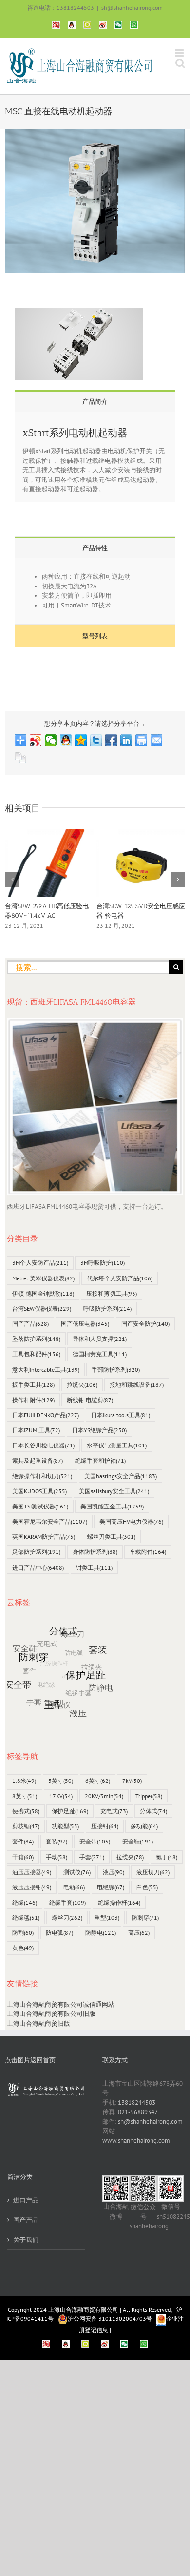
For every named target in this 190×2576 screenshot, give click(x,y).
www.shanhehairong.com (136, 2141)
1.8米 (24, 1781)
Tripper (149, 1796)
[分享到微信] (51, 740)
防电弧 (59, 1933)
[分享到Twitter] (96, 740)
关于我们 (26, 2240)
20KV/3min (104, 1796)
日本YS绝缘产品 (99, 1430)
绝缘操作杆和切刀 (42, 1476)
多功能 (144, 1826)
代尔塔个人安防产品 (120, 1278)
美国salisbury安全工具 (114, 1491)
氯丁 (167, 1857)
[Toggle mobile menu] (180, 53)
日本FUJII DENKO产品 (46, 1415)
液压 (114, 1872)
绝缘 (25, 1902)
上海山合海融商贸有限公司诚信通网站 (61, 2004)
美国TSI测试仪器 (40, 1506)
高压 (139, 1933)
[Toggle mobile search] (180, 63)
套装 (57, 1841)
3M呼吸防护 (103, 1263)
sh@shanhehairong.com (132, 8)
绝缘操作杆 (119, 1902)
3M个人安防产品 (40, 1263)
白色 (147, 1887)
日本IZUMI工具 (36, 1430)
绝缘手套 (67, 1902)
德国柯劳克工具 (100, 1354)
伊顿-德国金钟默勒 (43, 1293)
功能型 (65, 1826)
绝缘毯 (26, 1917)
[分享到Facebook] (111, 740)
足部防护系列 (36, 1552)
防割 (23, 1933)
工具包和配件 (36, 1354)
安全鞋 (138, 1841)
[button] (12, 880)
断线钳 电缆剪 (90, 1400)
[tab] (95, 401)
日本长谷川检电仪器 (43, 1445)
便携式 (26, 1811)
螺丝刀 (67, 1917)
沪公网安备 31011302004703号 (110, 2318)
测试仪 (77, 1872)
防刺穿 (145, 1917)
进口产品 (26, 2200)
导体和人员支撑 (100, 1339)
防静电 (101, 1933)
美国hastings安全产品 (121, 1476)
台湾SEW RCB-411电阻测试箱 (46, 906)
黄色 (23, 1948)
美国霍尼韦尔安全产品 (50, 1521)
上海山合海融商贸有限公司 (83, 2310)
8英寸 (25, 1796)
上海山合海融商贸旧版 (38, 2023)
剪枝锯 (26, 1826)
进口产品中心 (38, 1567)
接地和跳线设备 (137, 1385)
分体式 (153, 1811)
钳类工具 (94, 1567)
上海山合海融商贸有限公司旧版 (51, 2014)
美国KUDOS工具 (39, 1491)
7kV (132, 1781)
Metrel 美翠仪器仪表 (43, 1278)
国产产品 (30, 1324)
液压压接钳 (32, 1887)
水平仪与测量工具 (117, 1445)
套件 (23, 1841)
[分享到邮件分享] (157, 740)
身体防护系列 (95, 1552)
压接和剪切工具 (112, 1293)
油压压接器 (32, 1872)
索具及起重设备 (38, 1460)
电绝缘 (111, 1887)
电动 (74, 1887)
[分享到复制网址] (21, 758)
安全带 (95, 1841)
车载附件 (148, 1552)
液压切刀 (153, 1872)
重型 (107, 1917)
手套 (92, 1857)
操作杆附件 (33, 1400)
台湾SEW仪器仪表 (42, 1309)
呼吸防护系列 (107, 1309)
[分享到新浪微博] (36, 740)
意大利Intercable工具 (46, 1370)
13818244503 (137, 2103)
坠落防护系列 (36, 1339)
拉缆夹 (82, 1385)
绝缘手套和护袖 (100, 1460)
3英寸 (61, 1781)
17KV (61, 1796)
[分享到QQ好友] (66, 740)
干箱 (23, 1857)
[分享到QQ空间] (81, 740)
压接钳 (105, 1826)
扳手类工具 (33, 1385)
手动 (57, 1857)
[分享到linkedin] (126, 740)
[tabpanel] (95, 457)
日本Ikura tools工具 (121, 1415)
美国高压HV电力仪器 (131, 1521)
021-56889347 (138, 2112)
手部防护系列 (116, 1370)
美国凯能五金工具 (112, 1506)
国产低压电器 (85, 1324)
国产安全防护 (145, 1324)
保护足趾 (70, 1811)
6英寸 (98, 1781)
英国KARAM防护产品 (44, 1537)
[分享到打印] (142, 740)
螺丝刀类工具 (111, 1537)
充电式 (114, 1811)
